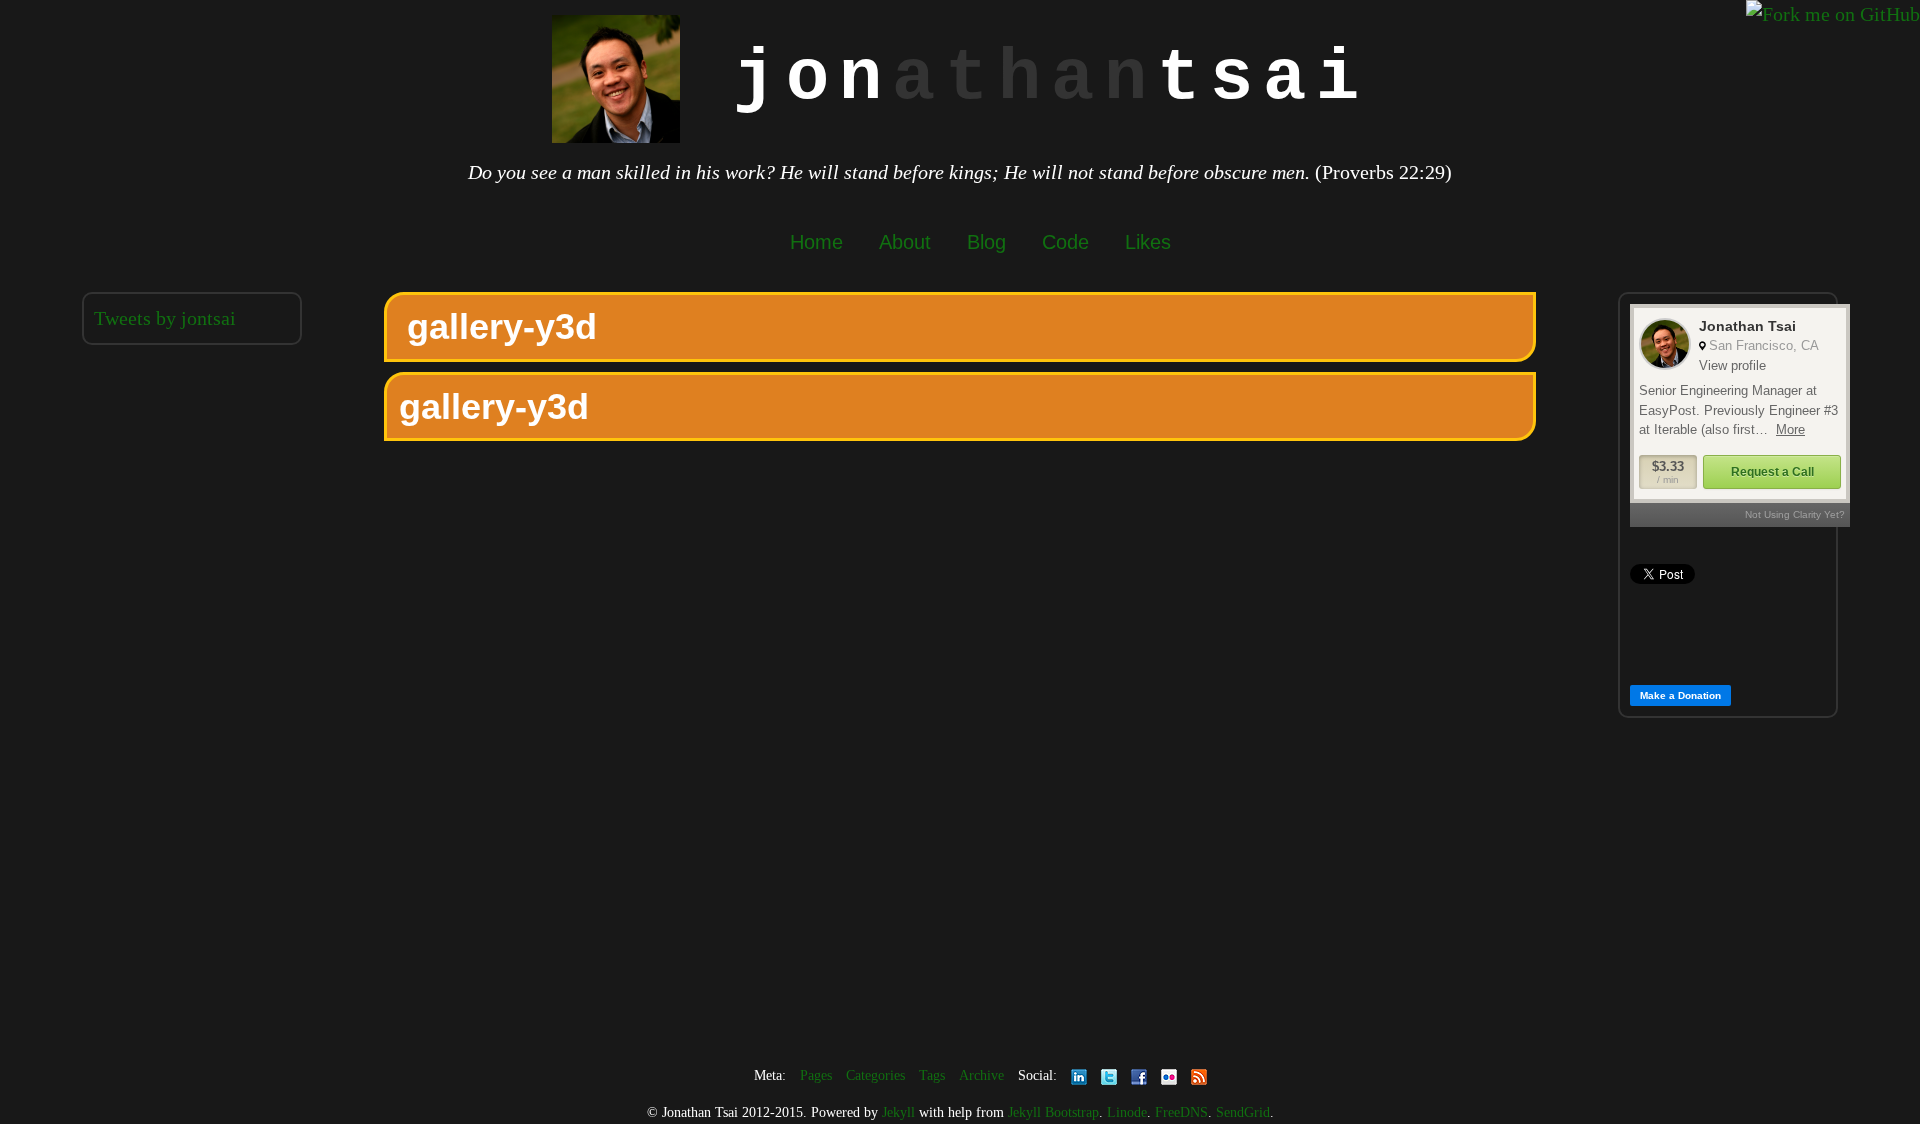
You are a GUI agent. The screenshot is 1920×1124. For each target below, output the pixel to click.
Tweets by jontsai (165, 318)
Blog (986, 242)
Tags (932, 1075)
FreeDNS (1181, 1112)
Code (1065, 242)
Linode (1127, 1112)
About (905, 242)
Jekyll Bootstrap (1053, 1112)
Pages (816, 1075)
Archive (981, 1075)
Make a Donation (1680, 695)
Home (816, 242)
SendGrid (1243, 1112)
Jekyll (898, 1112)
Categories (875, 1075)
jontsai (1024, 79)
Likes (1148, 242)
